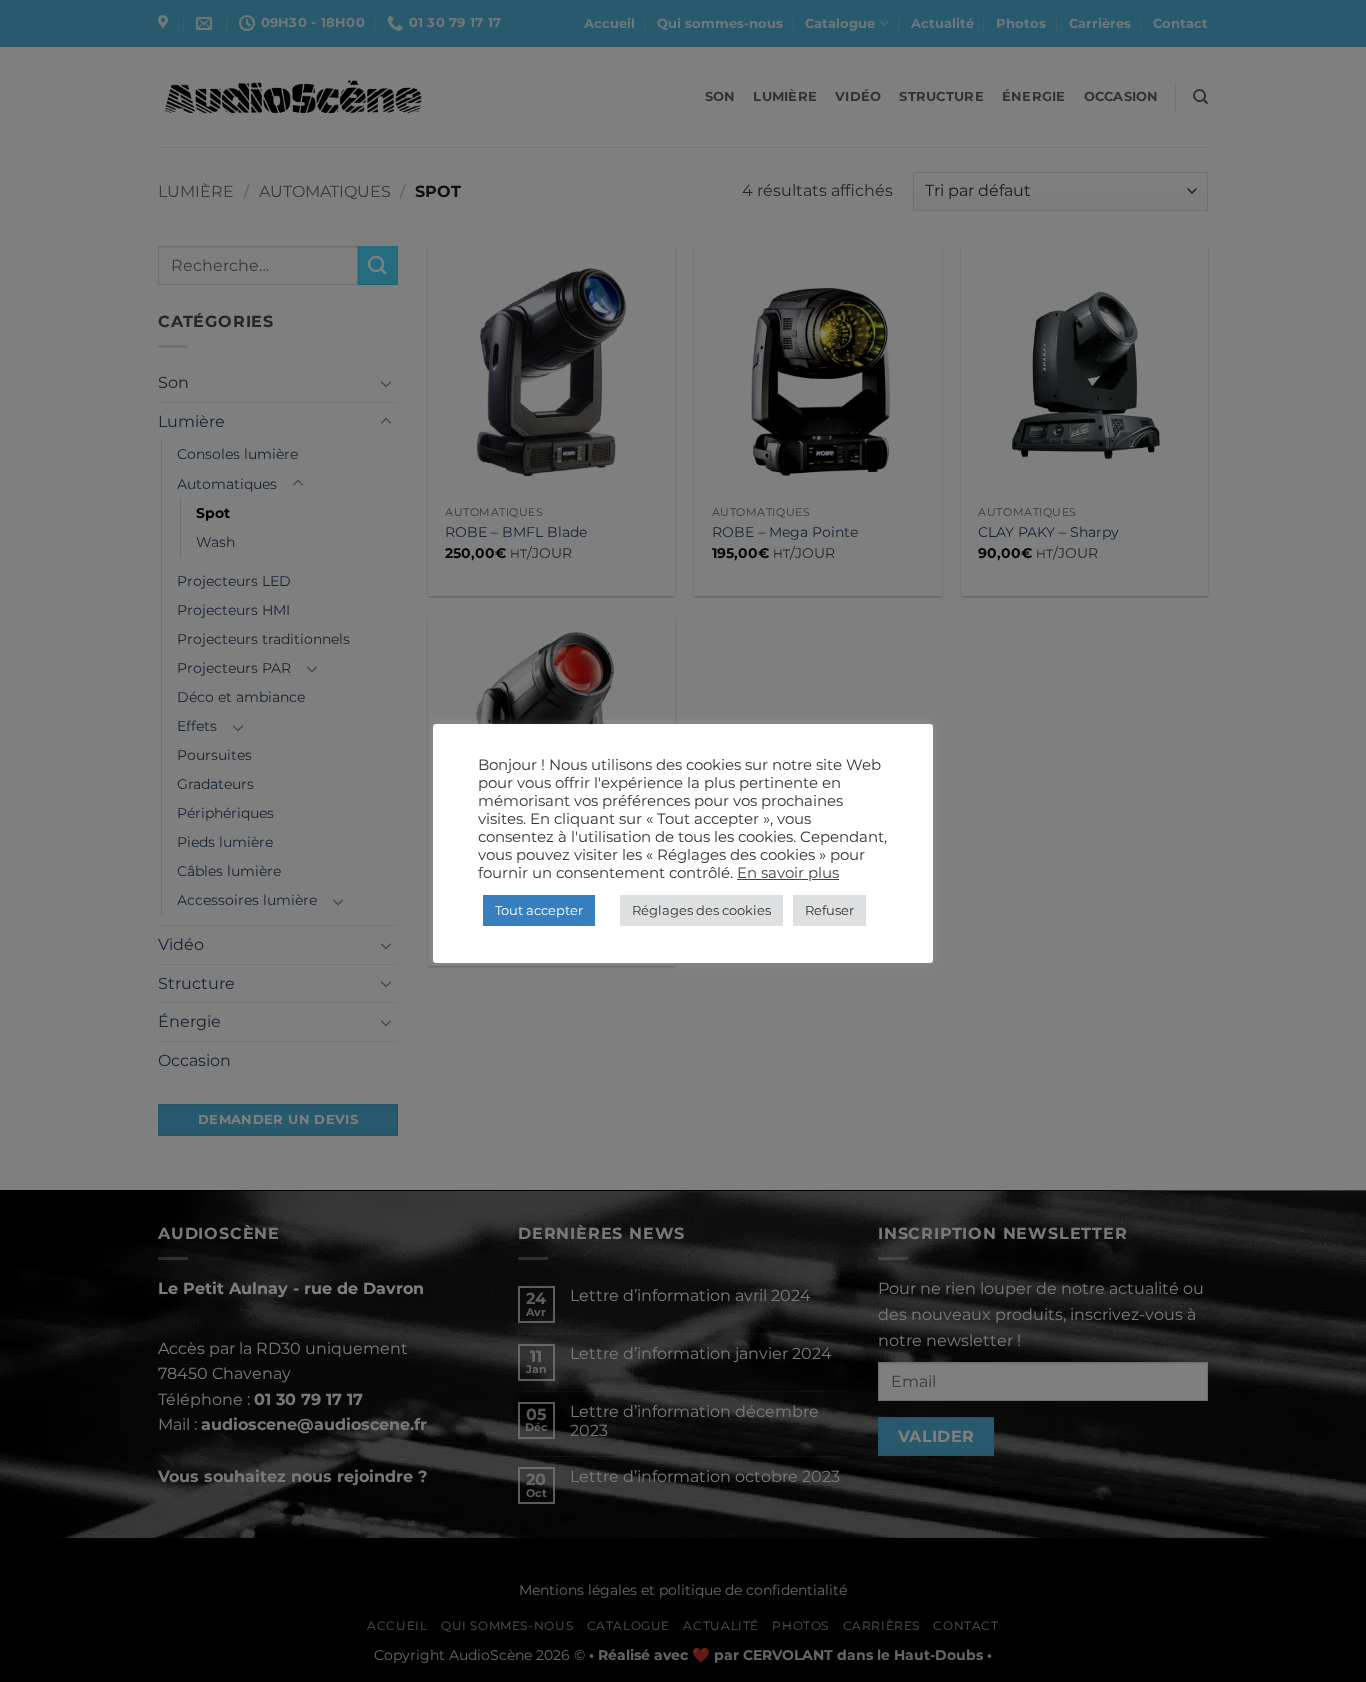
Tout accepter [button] (539, 910)
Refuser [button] (829, 910)
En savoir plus (788, 873)
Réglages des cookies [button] (701, 910)
